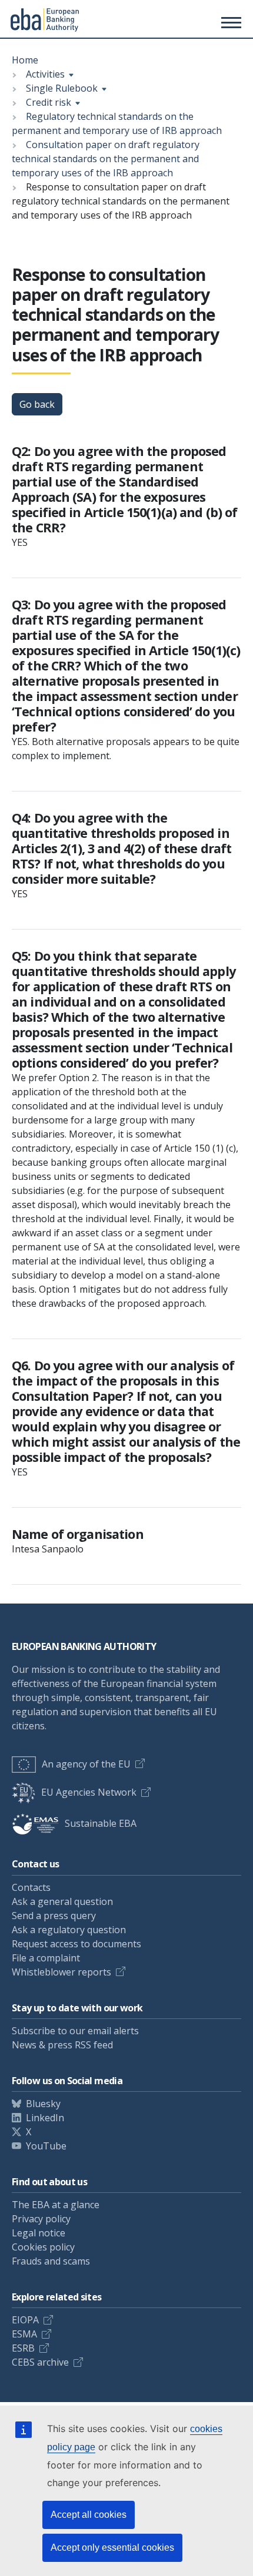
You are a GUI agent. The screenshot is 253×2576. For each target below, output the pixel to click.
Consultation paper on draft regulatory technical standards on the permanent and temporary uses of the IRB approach (106, 159)
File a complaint (46, 1958)
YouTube (46, 2146)
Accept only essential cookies (112, 2548)
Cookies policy (43, 2247)
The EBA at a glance (56, 2205)
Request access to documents (76, 1944)
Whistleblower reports (61, 1972)
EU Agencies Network (89, 1792)
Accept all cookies (89, 2515)
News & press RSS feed (62, 2045)
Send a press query (54, 1916)
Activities (45, 74)
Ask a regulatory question (69, 1930)
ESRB (23, 2348)
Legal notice (39, 2233)
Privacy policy (41, 2219)
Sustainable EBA (101, 1823)
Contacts (31, 1887)
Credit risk (49, 102)
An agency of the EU (86, 1764)
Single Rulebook (62, 88)
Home (25, 60)
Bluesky (43, 2104)
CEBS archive (40, 2362)
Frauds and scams (51, 2261)
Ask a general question (62, 1901)
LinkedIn (45, 2118)
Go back (37, 404)
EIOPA (25, 2320)
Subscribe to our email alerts (75, 2031)
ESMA (24, 2334)
